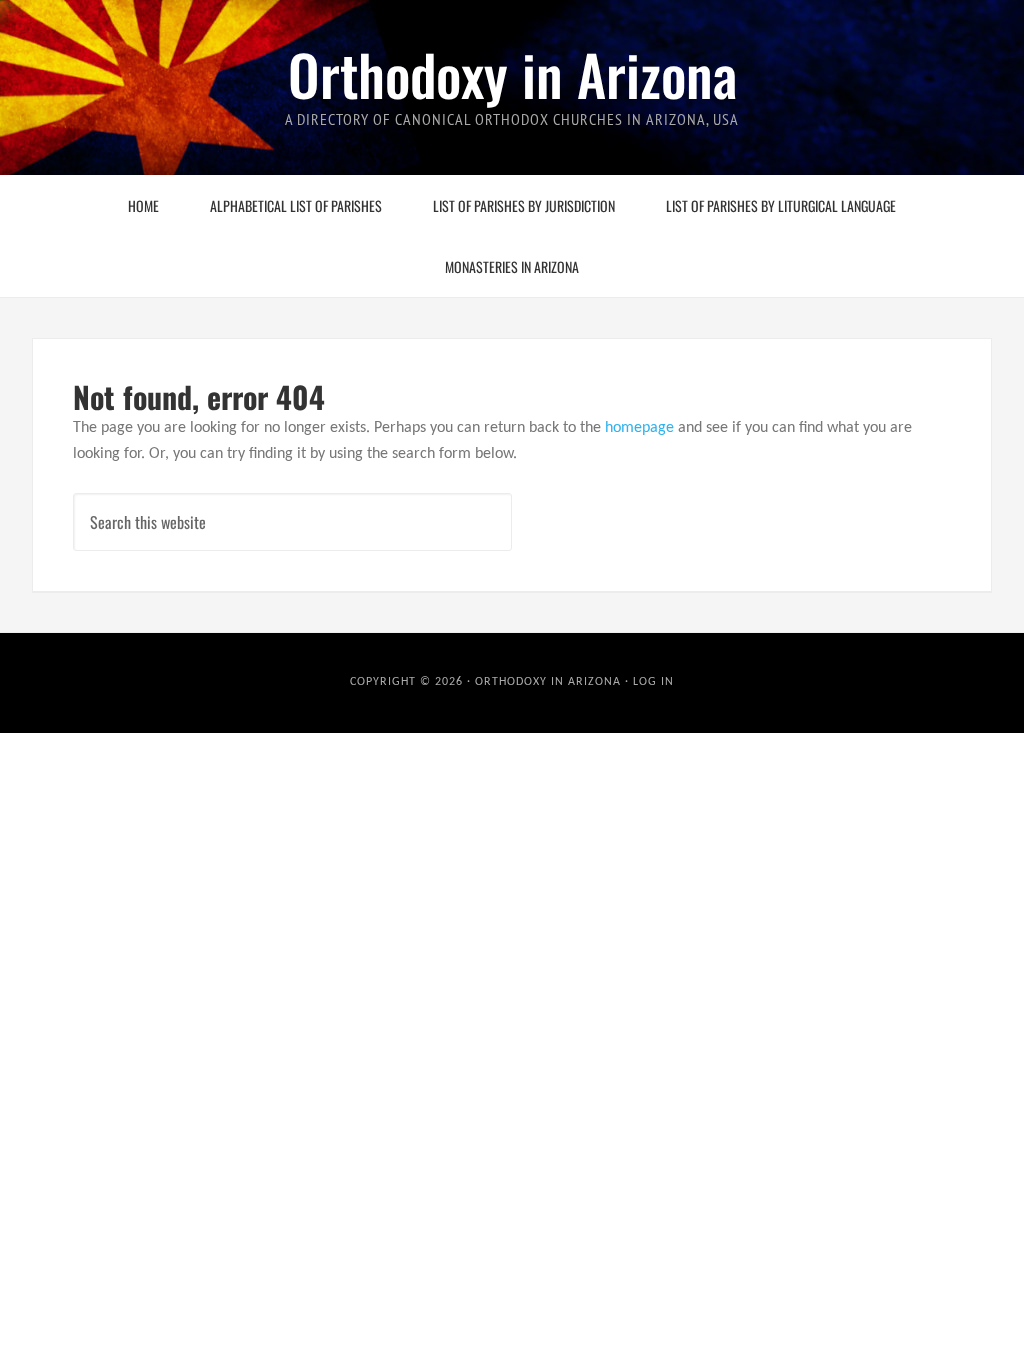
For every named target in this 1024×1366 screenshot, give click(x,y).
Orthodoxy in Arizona (512, 73)
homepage (639, 428)
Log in (653, 682)
